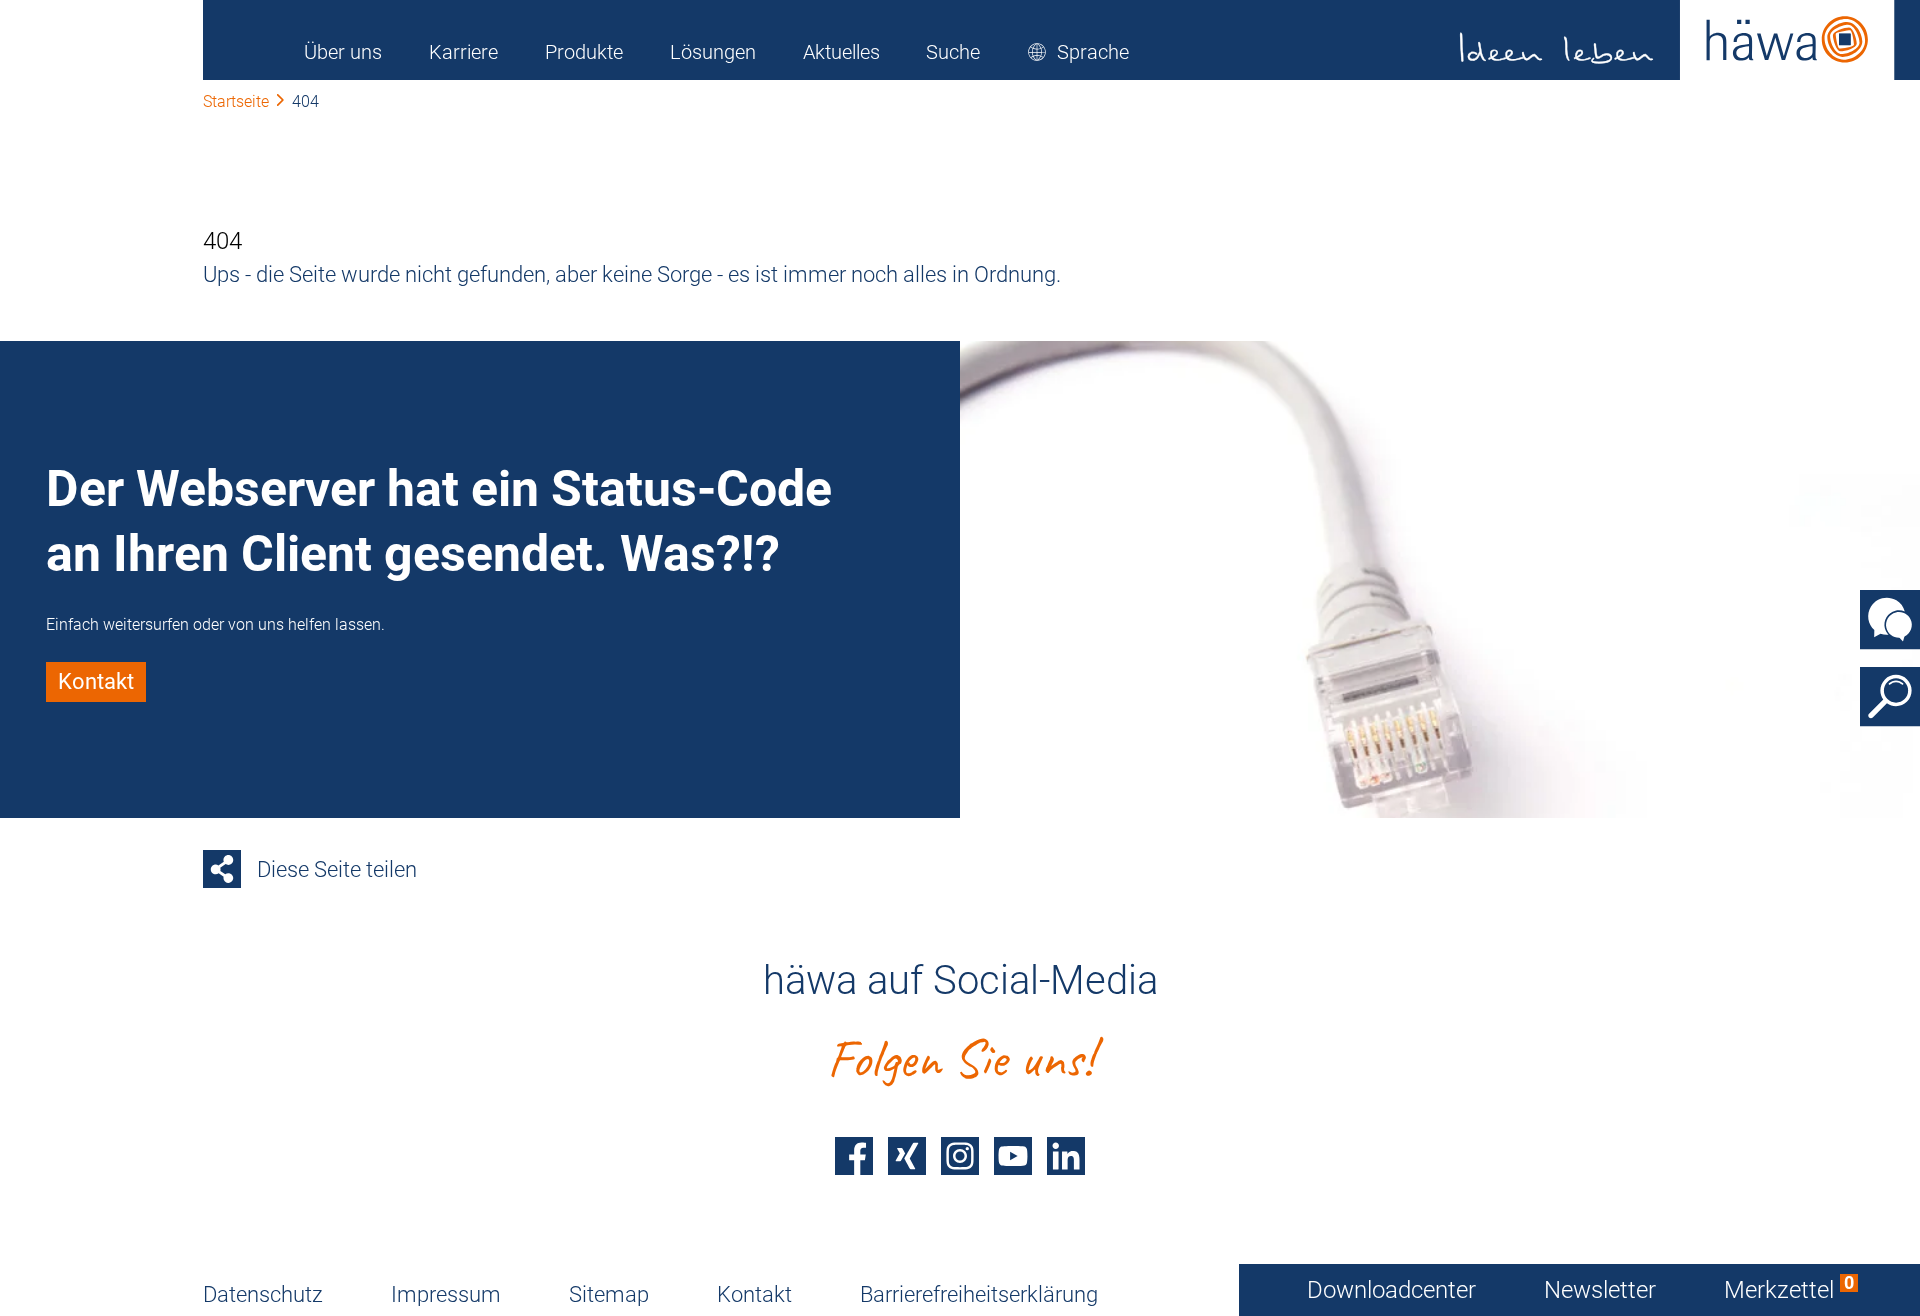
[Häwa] (1677, 40)
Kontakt (754, 1294)
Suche (953, 52)
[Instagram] (960, 1156)
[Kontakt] (1890, 620)
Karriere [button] (463, 52)
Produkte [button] (584, 52)
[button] (1078, 52)
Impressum (446, 1294)
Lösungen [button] (713, 52)
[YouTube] (1013, 1156)
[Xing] (907, 1156)
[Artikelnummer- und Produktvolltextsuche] (1890, 697)
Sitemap (609, 1294)
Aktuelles (841, 52)
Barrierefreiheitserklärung (979, 1294)
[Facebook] (854, 1156)
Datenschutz (263, 1294)
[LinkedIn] (1066, 1156)
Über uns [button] (343, 52)
